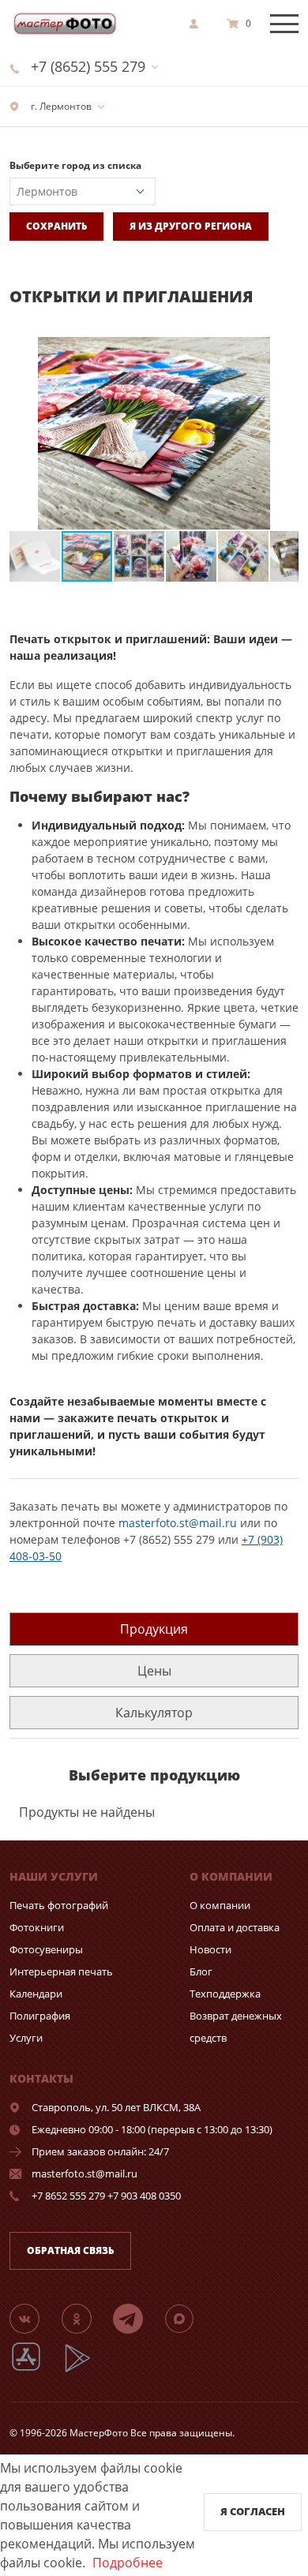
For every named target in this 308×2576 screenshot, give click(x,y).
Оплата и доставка (235, 1927)
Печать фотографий (59, 1905)
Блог (201, 1971)
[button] (284, 351)
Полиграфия (40, 2016)
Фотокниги (37, 1927)
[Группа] (34, 2318)
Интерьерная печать (61, 1971)
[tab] (154, 1629)
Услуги (26, 2038)
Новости (210, 1949)
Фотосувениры (46, 1949)
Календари (36, 1994)
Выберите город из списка (75, 165)
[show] (198, 24)
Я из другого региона (191, 226)
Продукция (154, 1629)
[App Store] (36, 2370)
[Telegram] (137, 2318)
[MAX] (189, 2318)
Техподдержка (225, 1994)
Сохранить (56, 226)
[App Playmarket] (86, 2370)
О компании (220, 1905)
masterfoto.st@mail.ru (178, 1523)
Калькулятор (154, 1713)
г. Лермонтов (60, 106)
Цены (154, 1671)
